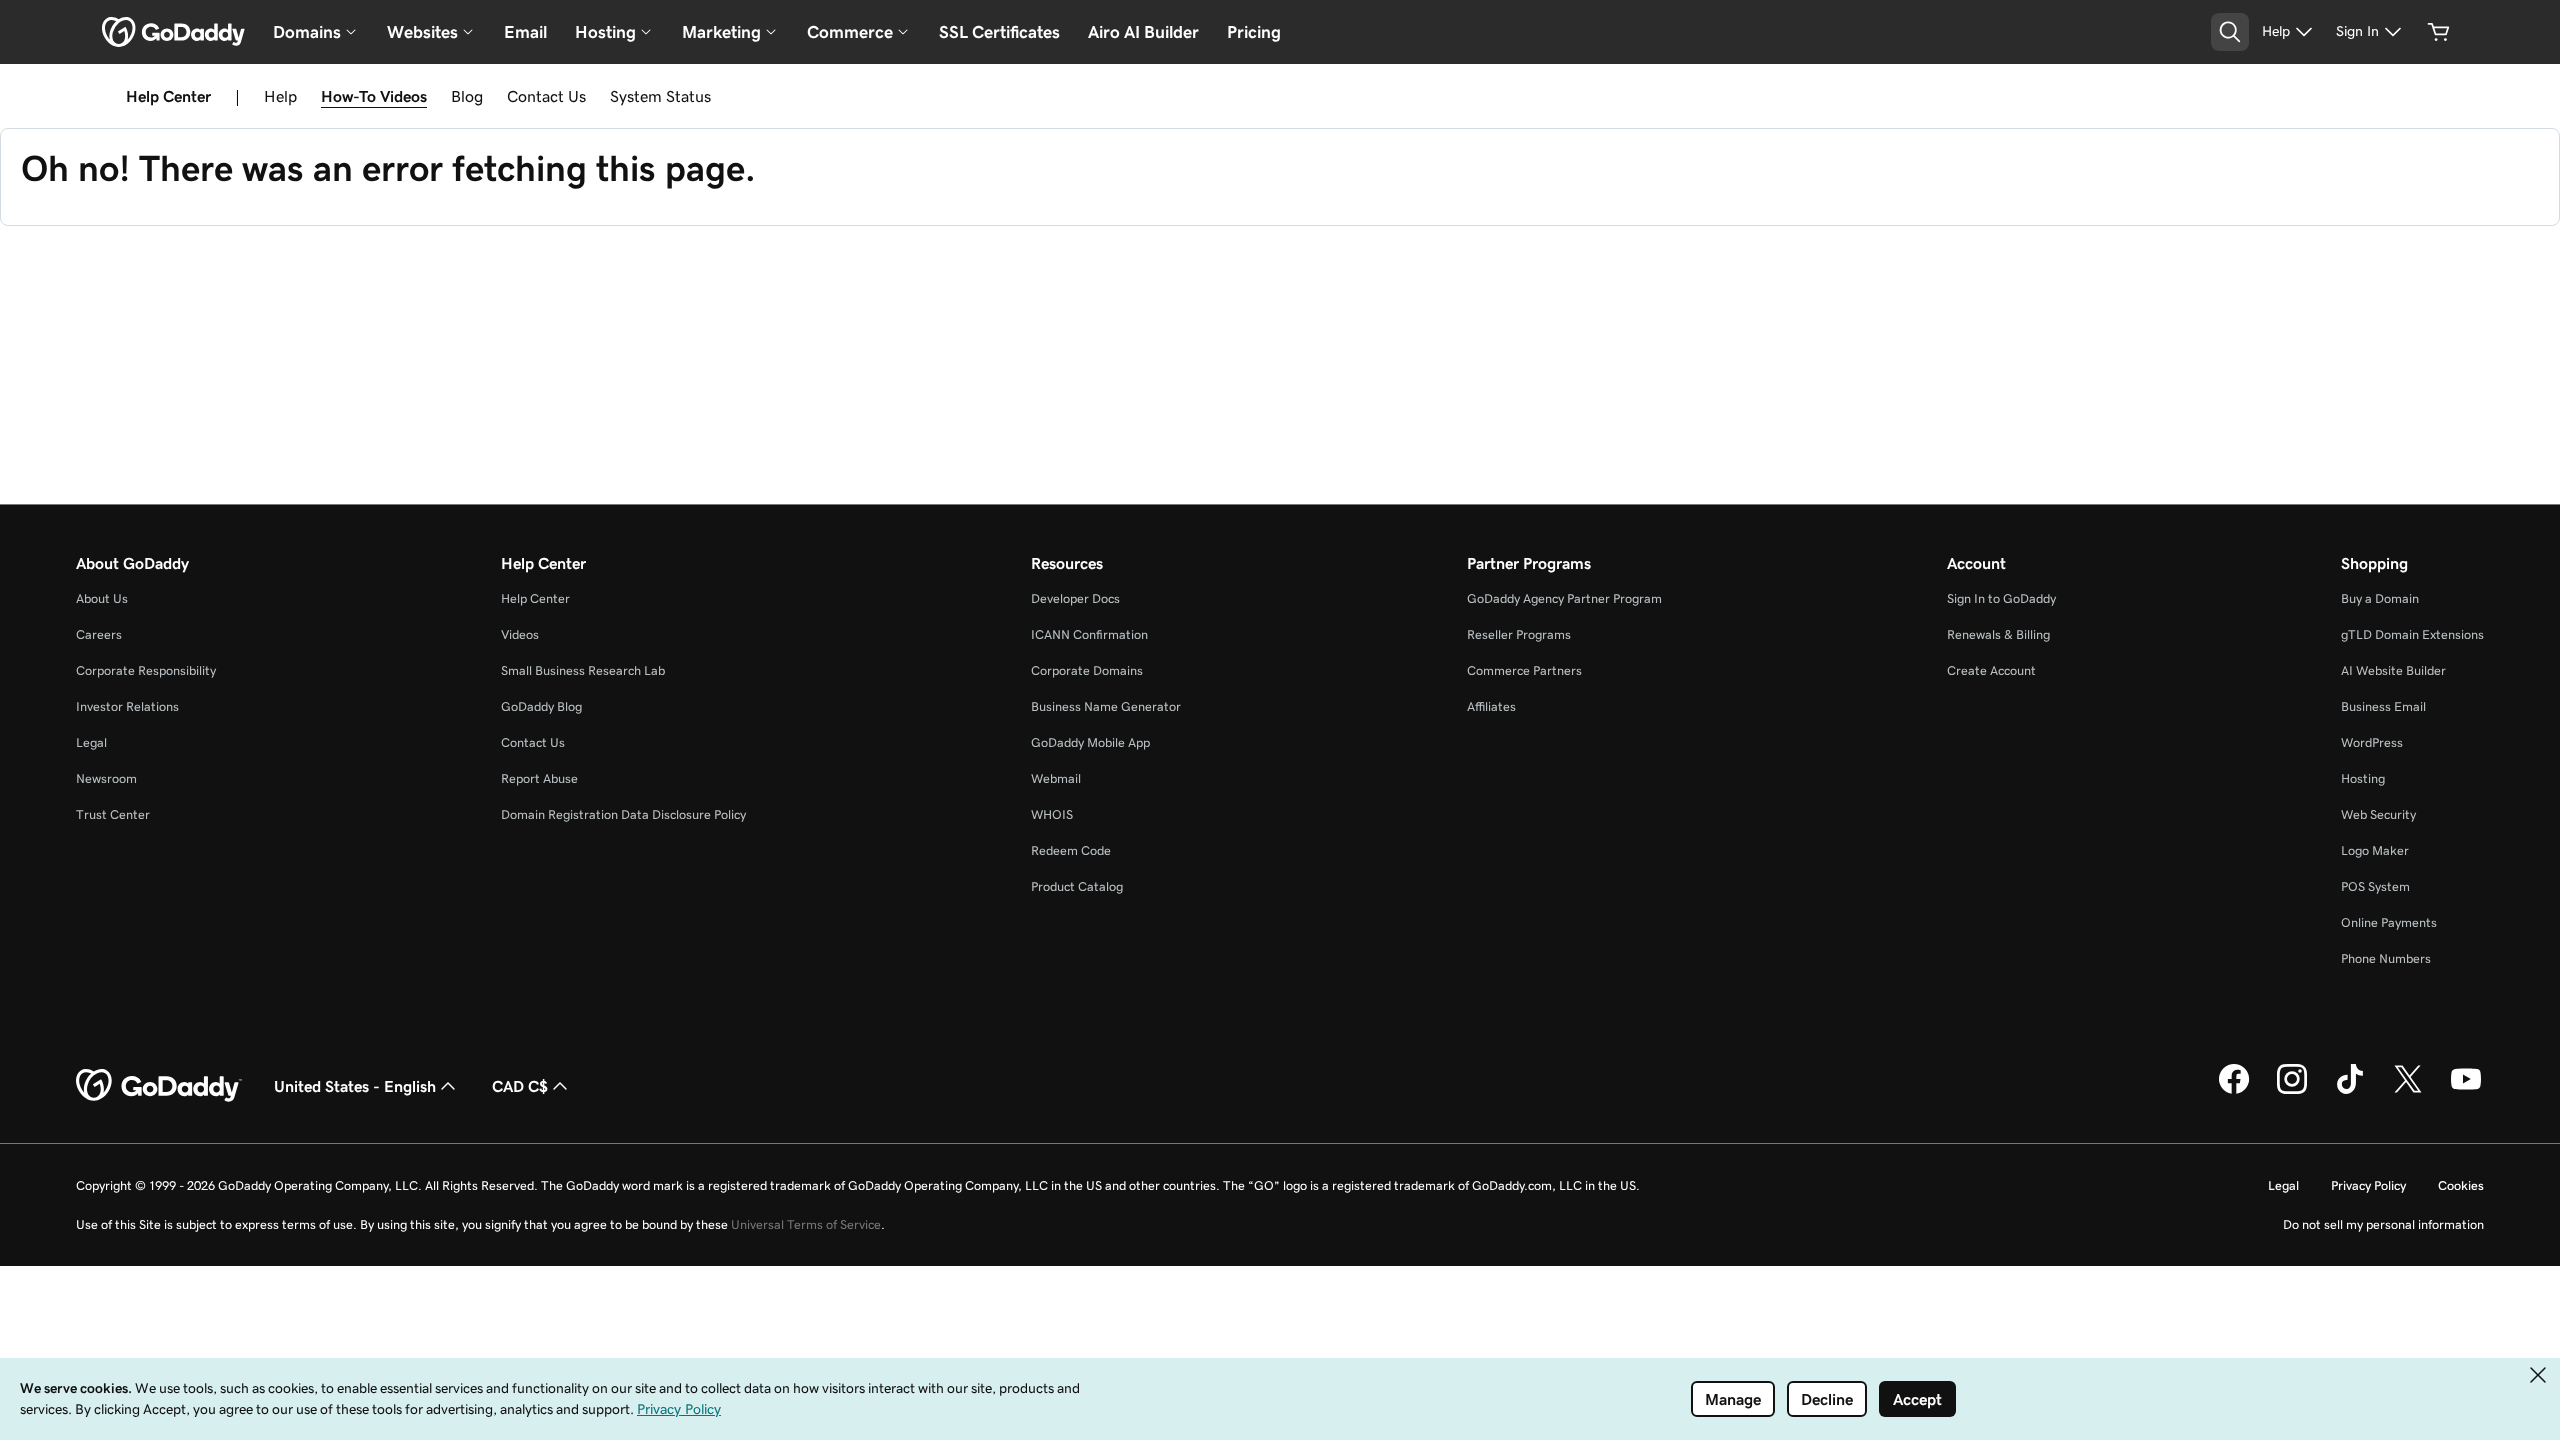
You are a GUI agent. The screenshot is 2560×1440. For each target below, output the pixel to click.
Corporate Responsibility (146, 670)
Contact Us (546, 96)
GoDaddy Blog (541, 706)
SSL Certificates (999, 32)
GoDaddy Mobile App (1090, 742)
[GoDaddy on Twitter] (2408, 1091)
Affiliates (1491, 706)
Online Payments (2389, 922)
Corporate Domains (1087, 670)
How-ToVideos (374, 96)
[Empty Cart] (2439, 32)
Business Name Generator (1106, 706)
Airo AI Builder (1143, 32)
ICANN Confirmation (1089, 634)
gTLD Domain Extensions (2412, 634)
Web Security (2378, 814)
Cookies (2461, 1185)
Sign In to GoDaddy (2001, 598)
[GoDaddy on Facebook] (2234, 1091)
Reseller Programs (1519, 634)
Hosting (2363, 778)
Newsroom (106, 778)
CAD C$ (520, 1086)
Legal (91, 742)
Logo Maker (2375, 850)
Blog (467, 96)
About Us (102, 598)
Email (525, 32)
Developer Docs (1075, 598)
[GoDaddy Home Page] (159, 1086)
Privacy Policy (2368, 1185)
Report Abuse (539, 778)
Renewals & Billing (1998, 634)
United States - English (355, 1086)
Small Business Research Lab (583, 670)
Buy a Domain (2380, 598)
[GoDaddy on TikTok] (2350, 1091)
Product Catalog (1077, 886)
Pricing (1254, 32)
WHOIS (1052, 814)
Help (280, 96)
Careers (99, 634)
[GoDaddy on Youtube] (2466, 1091)
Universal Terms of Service (806, 1224)
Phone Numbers (2386, 958)
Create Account (1991, 670)
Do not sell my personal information (2383, 1224)
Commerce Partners (1524, 670)
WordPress (2372, 742)
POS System (2375, 886)
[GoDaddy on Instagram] (2292, 1091)
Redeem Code (1071, 850)
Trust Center (113, 814)
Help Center (535, 598)
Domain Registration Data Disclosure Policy (623, 814)
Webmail (1056, 778)
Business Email (2383, 706)
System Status (660, 96)
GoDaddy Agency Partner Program (1564, 598)
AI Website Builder (2393, 670)
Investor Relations (127, 706)
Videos (520, 634)
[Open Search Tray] (2230, 32)
